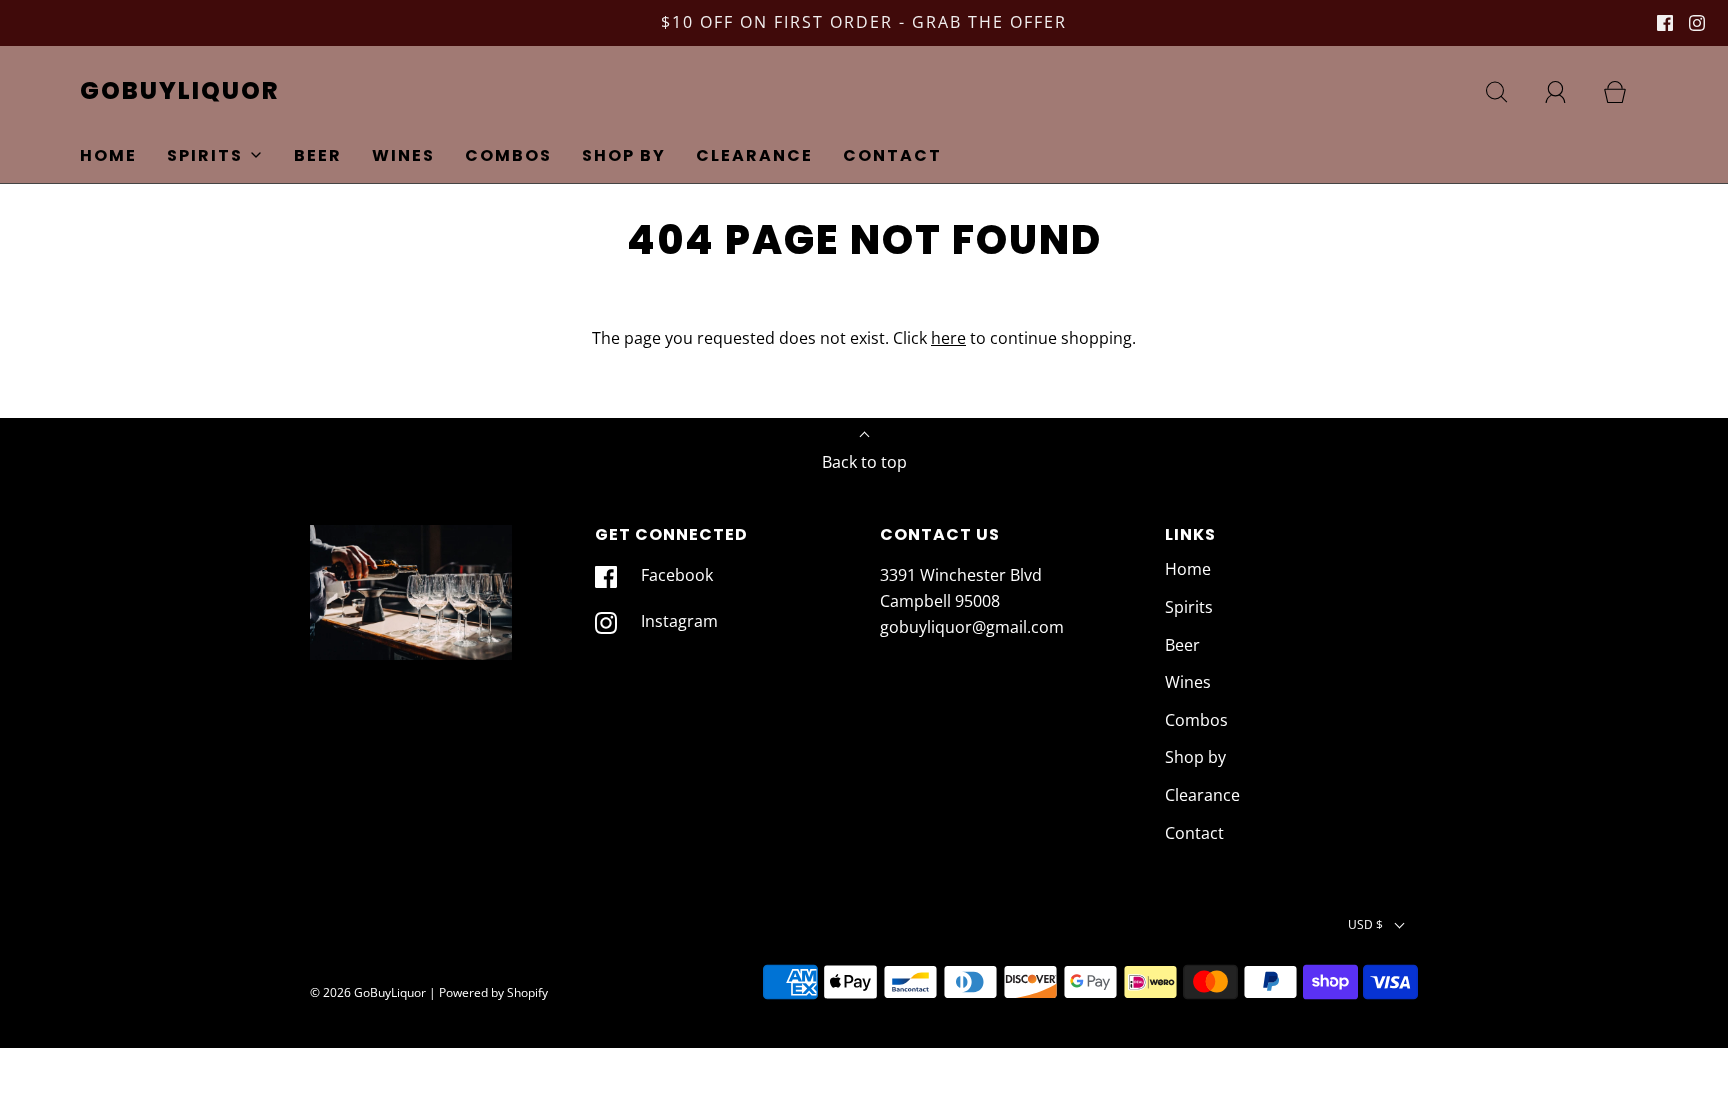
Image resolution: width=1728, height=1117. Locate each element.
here (948, 338)
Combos (508, 155)
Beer (318, 155)
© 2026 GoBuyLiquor (368, 992)
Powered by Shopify (493, 992)
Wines (403, 155)
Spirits (1189, 607)
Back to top (864, 462)
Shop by (624, 155)
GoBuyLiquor (180, 91)
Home (108, 155)
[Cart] (1626, 92)
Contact (892, 155)
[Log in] (1567, 92)
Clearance (754, 155)
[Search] (1508, 92)
